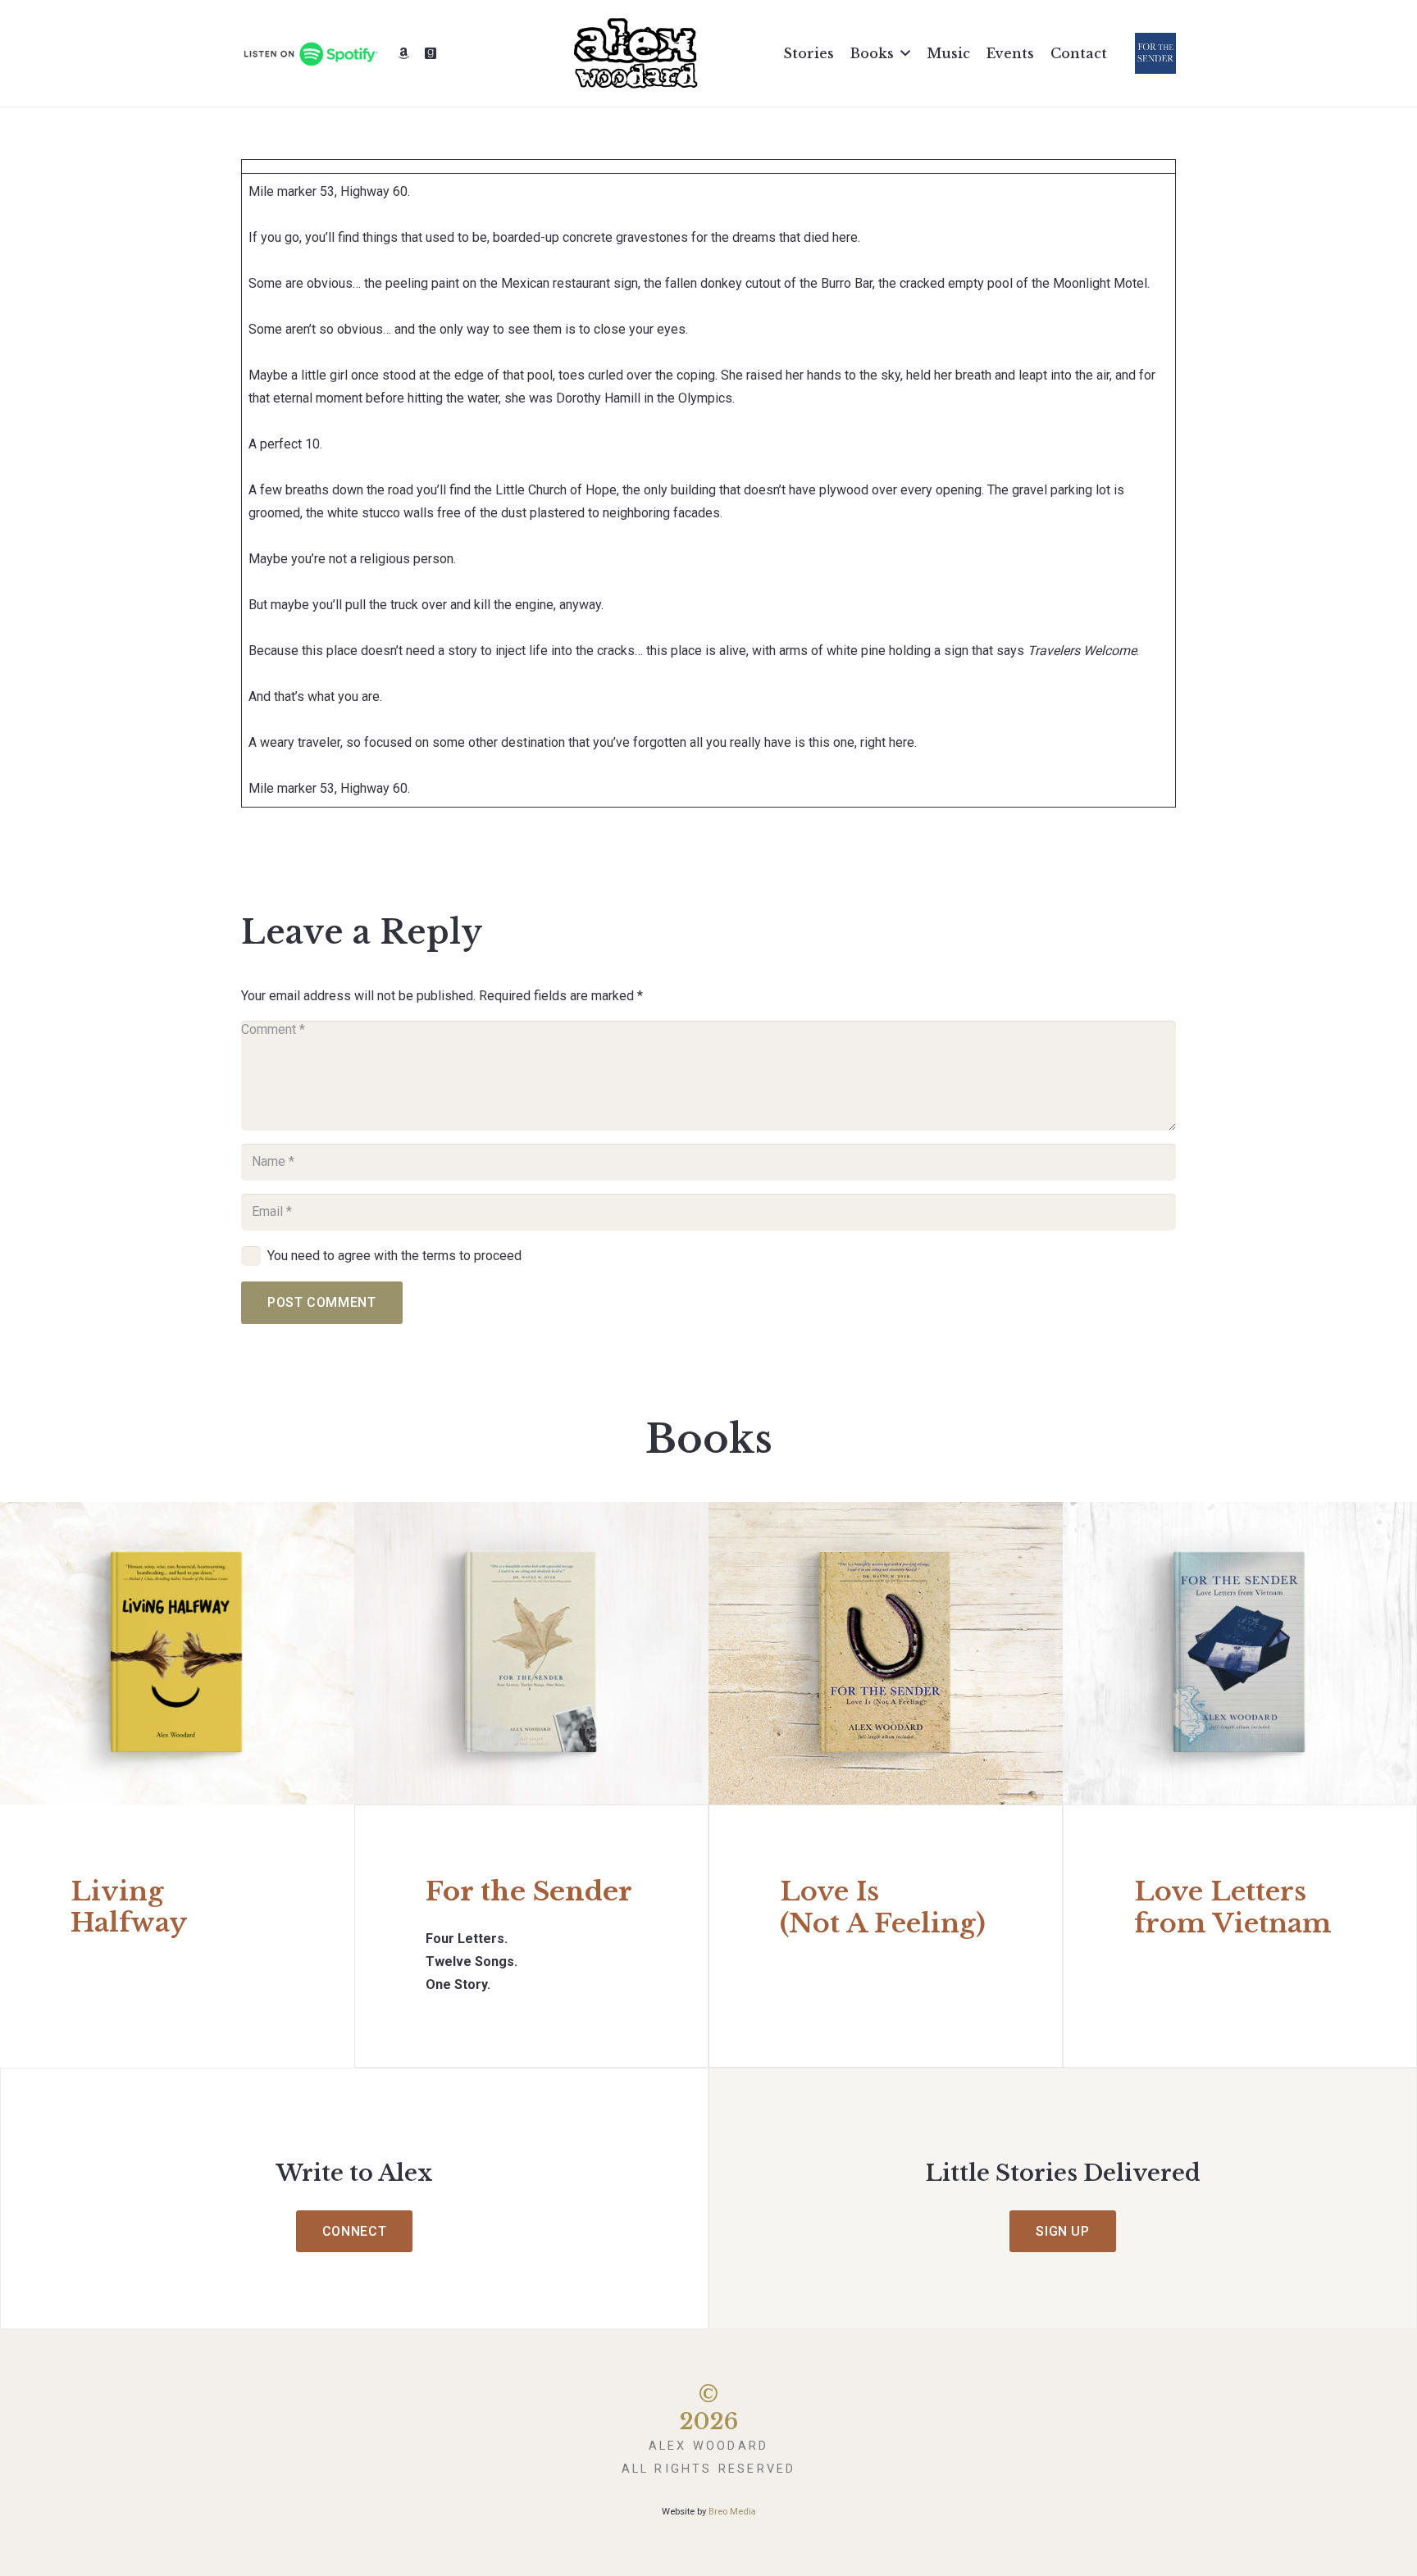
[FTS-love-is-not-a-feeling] (886, 1653)
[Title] (403, 53)
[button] (905, 53)
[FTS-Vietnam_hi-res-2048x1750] (1240, 1653)
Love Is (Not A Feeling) (883, 1907)
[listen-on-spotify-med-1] (310, 54)
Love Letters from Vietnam (1233, 1907)
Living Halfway (129, 1907)
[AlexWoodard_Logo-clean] (635, 53)
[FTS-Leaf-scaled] (531, 1653)
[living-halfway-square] (177, 1653)
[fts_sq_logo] (1155, 53)
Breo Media (732, 2512)
